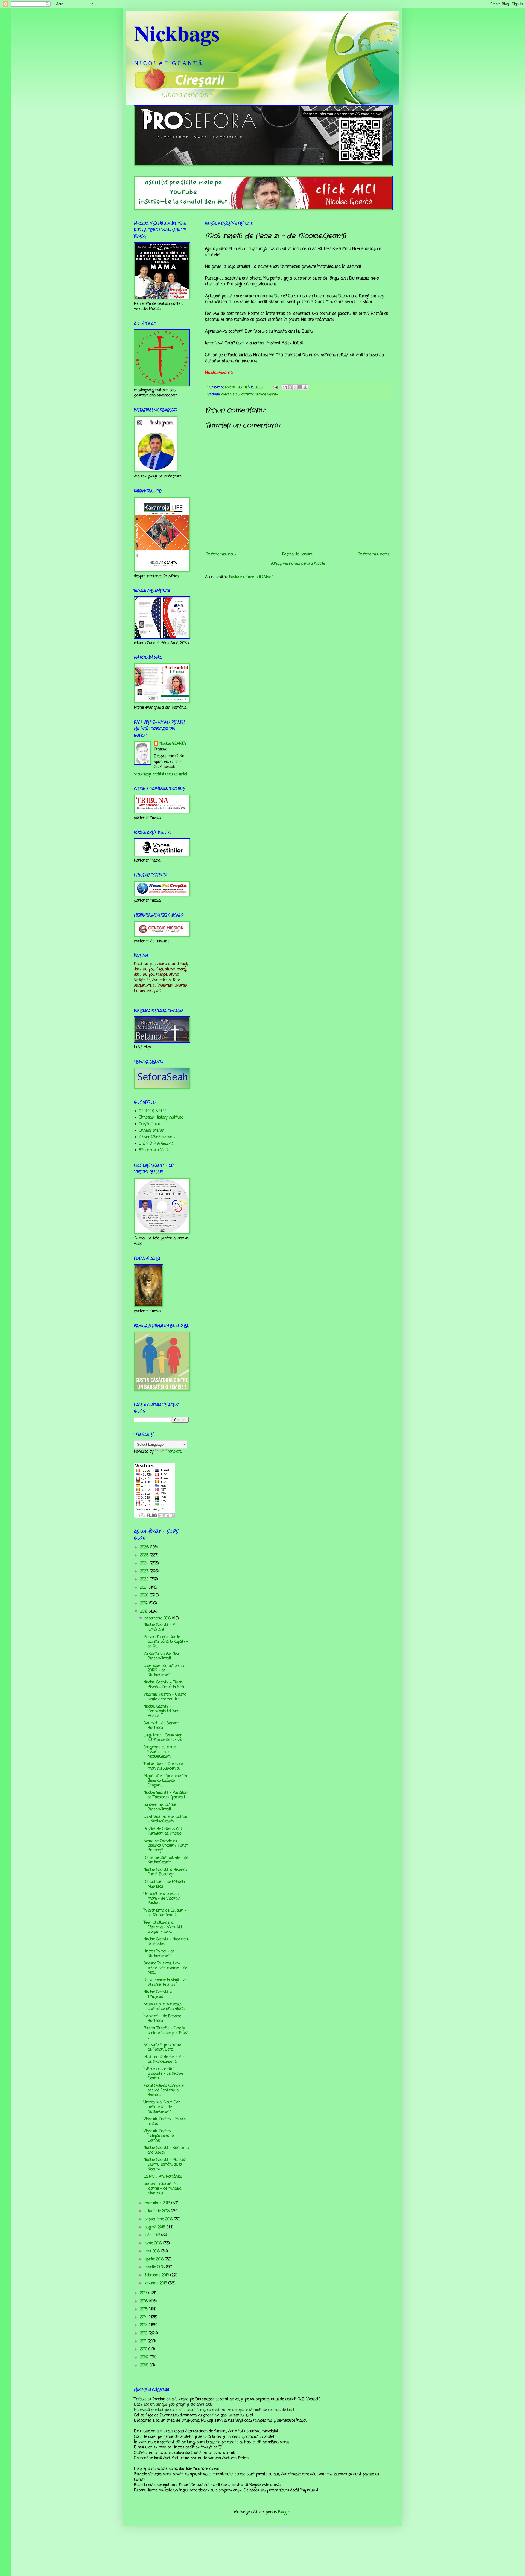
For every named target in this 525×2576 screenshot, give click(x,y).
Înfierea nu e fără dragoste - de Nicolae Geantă (163, 2074)
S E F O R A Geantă (156, 1144)
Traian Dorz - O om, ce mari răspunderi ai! (163, 1766)
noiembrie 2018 (158, 2203)
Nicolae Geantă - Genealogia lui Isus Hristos (161, 1711)
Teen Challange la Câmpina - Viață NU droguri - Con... (163, 1927)
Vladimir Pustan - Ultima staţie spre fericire (165, 1697)
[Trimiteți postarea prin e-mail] (275, 387)
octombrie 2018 (158, 2211)
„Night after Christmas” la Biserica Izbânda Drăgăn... (165, 1781)
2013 (144, 2325)
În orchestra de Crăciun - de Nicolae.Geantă (165, 1913)
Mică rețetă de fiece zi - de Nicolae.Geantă (164, 2059)
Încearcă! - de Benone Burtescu (162, 2019)
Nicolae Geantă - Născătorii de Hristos (166, 1942)
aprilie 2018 (155, 2259)
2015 (144, 2309)
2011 (144, 2341)
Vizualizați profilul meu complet (161, 774)
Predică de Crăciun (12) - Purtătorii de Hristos (164, 1832)
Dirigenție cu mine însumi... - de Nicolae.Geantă (160, 1752)
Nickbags (177, 33)
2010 (144, 2349)
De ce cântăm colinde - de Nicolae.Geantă (166, 1860)
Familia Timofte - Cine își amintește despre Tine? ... (166, 2033)
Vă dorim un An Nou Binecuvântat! (161, 1656)
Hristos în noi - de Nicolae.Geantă (159, 1954)
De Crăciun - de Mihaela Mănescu (164, 1884)
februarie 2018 (157, 2275)
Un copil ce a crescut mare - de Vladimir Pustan (162, 1899)
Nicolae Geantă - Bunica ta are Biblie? (166, 2150)
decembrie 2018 (158, 1619)
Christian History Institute (161, 1118)
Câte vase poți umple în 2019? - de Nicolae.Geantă (164, 1671)
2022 (145, 1579)
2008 (145, 2365)
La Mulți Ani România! (163, 2177)
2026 (145, 1547)
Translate (174, 1452)
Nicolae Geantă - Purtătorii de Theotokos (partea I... (166, 1795)
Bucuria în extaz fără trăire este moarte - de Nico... (165, 1968)
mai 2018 (153, 2251)
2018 (144, 1612)
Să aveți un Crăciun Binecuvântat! (161, 1807)
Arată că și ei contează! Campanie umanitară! (164, 2007)
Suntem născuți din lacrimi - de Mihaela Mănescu (162, 2189)
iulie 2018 (153, 2235)
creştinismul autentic (238, 394)
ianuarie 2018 (157, 2283)
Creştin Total (149, 1124)
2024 (145, 1564)
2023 (145, 1571)
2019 (145, 1603)
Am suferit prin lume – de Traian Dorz (164, 2047)
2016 (145, 2301)
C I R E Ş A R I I (153, 1111)
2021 (144, 1588)
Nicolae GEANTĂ (173, 744)
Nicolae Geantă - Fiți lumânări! (161, 1627)
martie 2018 (155, 2267)
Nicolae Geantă (267, 394)
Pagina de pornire (297, 554)
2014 (144, 2317)
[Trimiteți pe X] (295, 387)
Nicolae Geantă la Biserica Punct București (165, 1872)
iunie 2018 (154, 2243)
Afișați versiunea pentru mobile (298, 564)
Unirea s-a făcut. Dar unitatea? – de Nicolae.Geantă (162, 2107)
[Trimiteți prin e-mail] (285, 387)
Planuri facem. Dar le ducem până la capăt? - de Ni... (166, 1642)
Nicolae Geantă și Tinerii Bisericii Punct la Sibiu (164, 1685)
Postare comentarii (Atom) (251, 577)
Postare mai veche (374, 554)
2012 (144, 2333)
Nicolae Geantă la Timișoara (158, 1995)
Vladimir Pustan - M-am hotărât (165, 2122)
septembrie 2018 (159, 2219)
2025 (145, 1555)
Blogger (285, 2512)
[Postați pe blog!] (290, 387)
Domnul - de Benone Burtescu (161, 1726)
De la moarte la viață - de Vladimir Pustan (165, 1983)
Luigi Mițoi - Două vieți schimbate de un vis (163, 1738)
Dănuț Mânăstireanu (157, 1137)
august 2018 (156, 2227)
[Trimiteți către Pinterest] (305, 387)
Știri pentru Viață (154, 1150)
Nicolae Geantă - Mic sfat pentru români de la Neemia (165, 2165)
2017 (144, 2293)
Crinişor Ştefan (152, 1131)
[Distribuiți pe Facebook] (300, 387)
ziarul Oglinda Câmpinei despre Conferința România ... (164, 2090)
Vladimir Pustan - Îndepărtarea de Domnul (159, 2136)
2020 (145, 1596)
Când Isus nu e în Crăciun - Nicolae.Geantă (166, 1819)
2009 (145, 2358)
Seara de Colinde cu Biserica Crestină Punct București (166, 1846)
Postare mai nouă (221, 554)
